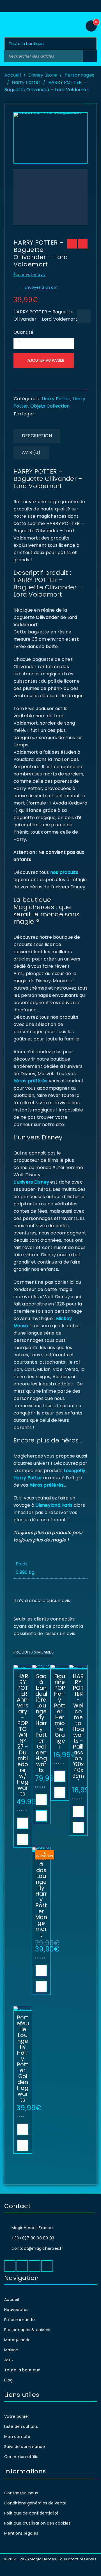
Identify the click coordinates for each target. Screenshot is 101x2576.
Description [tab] (37, 436)
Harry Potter (26, 82)
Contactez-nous (21, 2493)
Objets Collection (50, 406)
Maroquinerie (17, 2340)
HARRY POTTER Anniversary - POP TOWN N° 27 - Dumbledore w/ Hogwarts (23, 1735)
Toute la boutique (22, 2370)
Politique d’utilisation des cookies (37, 2523)
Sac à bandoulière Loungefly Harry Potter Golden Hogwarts (41, 1723)
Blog (8, 2380)
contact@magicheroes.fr (37, 2248)
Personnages (79, 75)
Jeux (9, 2360)
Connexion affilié (21, 2457)
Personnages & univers (27, 2330)
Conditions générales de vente (35, 2503)
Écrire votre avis (29, 275)
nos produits (64, 872)
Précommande (19, 2320)
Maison (11, 2350)
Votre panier (17, 2416)
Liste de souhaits (21, 2426)
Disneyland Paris (54, 1505)
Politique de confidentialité (31, 2513)
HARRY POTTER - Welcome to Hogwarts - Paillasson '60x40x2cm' (78, 1729)
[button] (23, 1823)
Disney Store (43, 75)
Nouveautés (16, 2310)
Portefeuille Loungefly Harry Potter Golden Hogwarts (23, 2059)
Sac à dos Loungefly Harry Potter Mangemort (41, 1897)
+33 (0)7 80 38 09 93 (33, 2238)
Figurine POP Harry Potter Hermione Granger (60, 1712)
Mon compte (17, 2437)
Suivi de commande (25, 2447)
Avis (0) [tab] (31, 452)
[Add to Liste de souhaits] (84, 316)
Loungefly (74, 1471)
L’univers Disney (31, 1182)
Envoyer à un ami (42, 288)
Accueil (12, 75)
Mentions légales (21, 2533)
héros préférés (31, 1081)
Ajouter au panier (46, 360)
